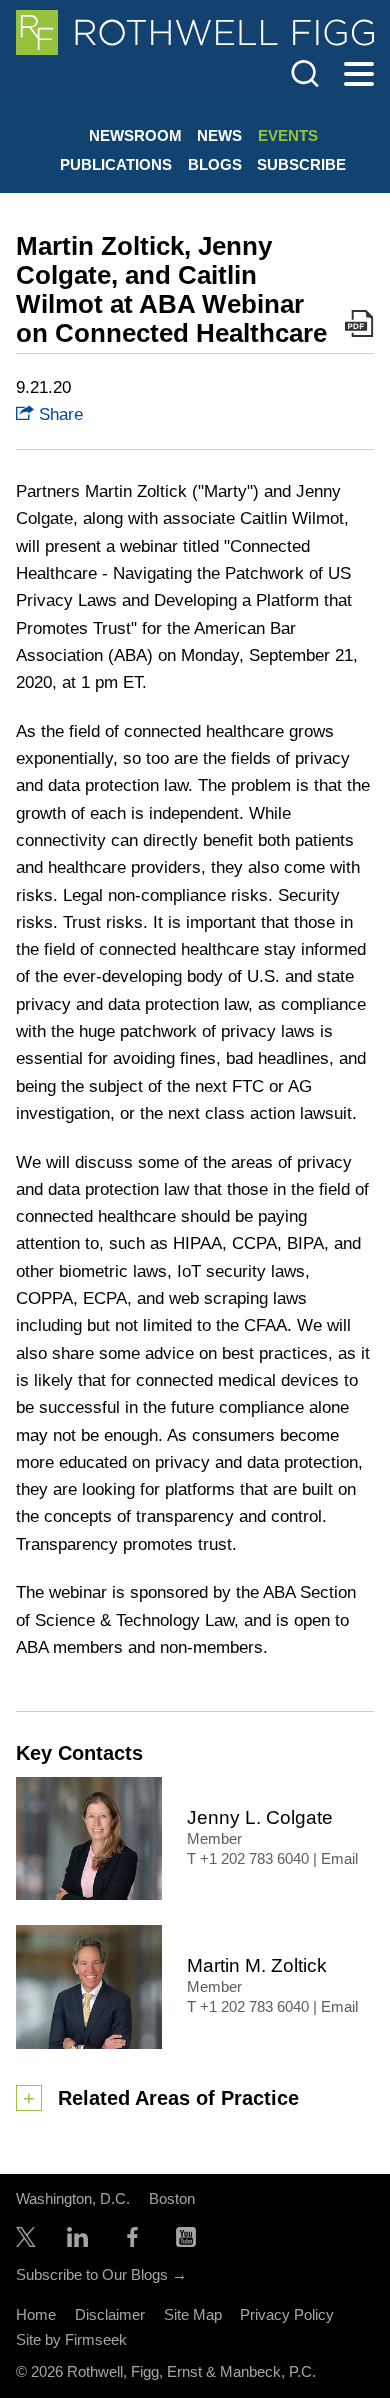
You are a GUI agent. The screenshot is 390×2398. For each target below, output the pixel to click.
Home (36, 2314)
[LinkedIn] (77, 2241)
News (219, 135)
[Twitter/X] (26, 2241)
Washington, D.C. (73, 2198)
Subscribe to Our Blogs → (101, 2274)
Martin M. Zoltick (257, 1965)
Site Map (193, 2314)
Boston (172, 2198)
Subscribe (301, 164)
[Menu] (359, 75)
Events (288, 135)
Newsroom (135, 135)
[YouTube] (186, 2241)
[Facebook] (132, 2241)
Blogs (215, 164)
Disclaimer (110, 2314)
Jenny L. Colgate (260, 1817)
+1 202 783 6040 (254, 1859)
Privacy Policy (287, 2314)
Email (339, 1859)
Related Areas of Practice (178, 2098)
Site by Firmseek (71, 2339)
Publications (116, 164)
